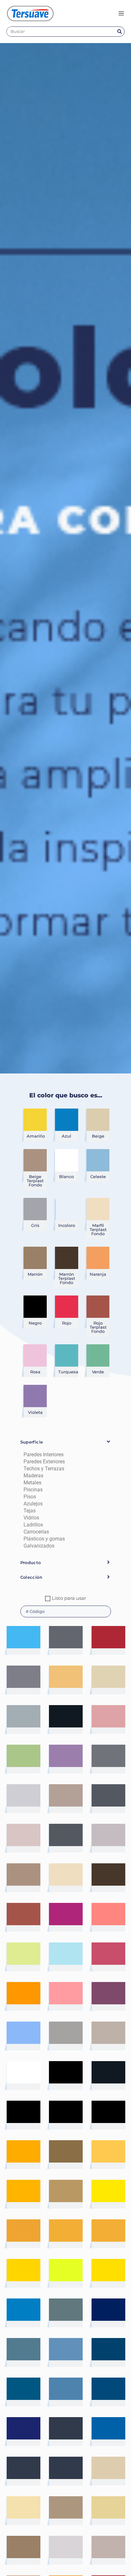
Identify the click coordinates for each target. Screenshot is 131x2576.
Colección (31, 1577)
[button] (66, 1442)
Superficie (32, 1442)
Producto (31, 1563)
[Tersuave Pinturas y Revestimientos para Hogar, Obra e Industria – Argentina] (30, 13)
